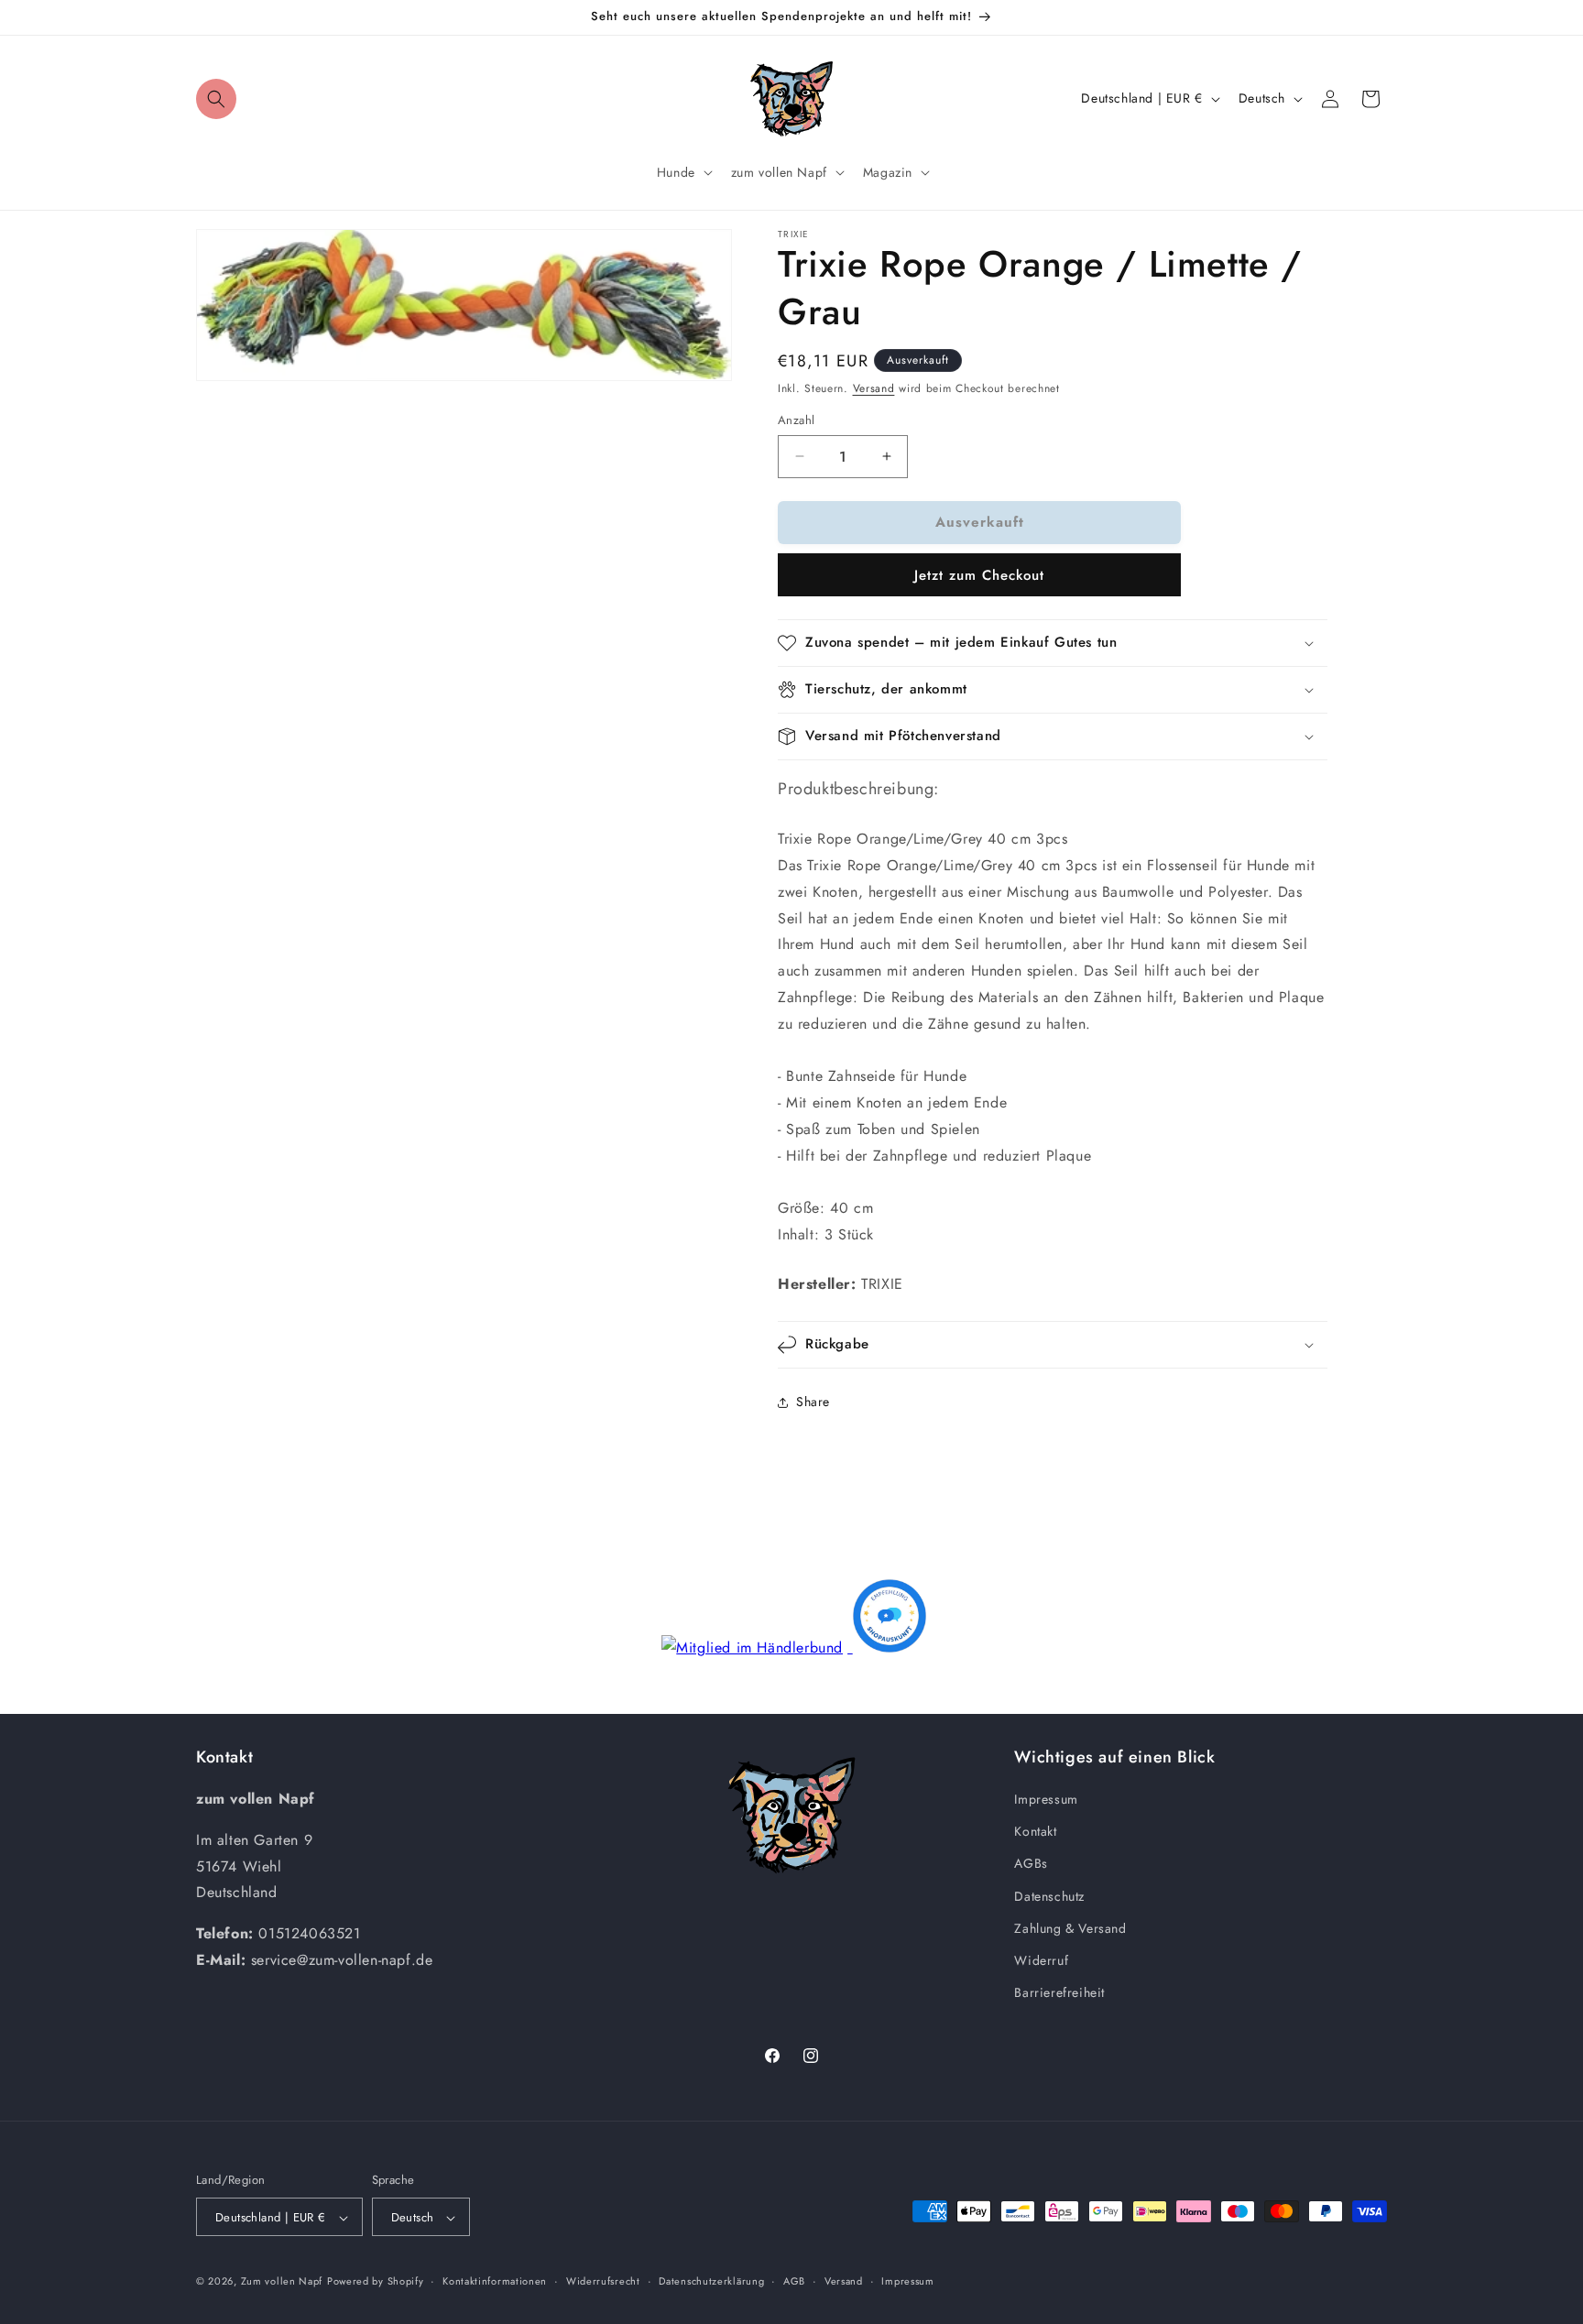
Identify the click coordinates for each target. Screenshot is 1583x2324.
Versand (874, 388)
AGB (794, 2282)
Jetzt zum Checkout (979, 575)
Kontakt (1035, 1831)
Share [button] (813, 1402)
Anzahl (796, 420)
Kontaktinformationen (495, 2282)
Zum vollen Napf (282, 2282)
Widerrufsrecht (603, 2282)
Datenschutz (1049, 1896)
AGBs (1031, 1863)
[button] (216, 99)
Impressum (1046, 1799)
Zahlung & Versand (1070, 1928)
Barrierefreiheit (1059, 1992)
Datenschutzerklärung (711, 2282)
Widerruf (1041, 1960)
